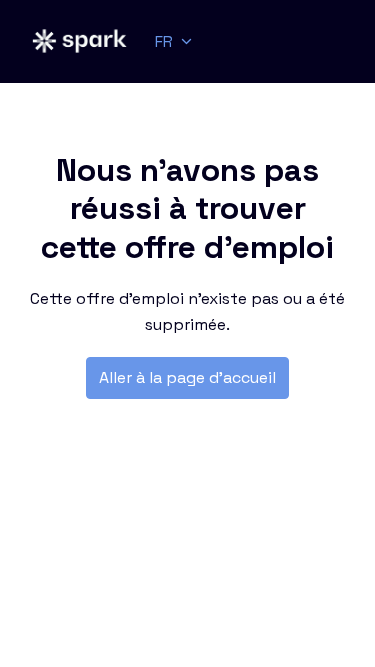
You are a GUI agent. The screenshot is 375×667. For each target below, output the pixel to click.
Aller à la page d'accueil (187, 377)
